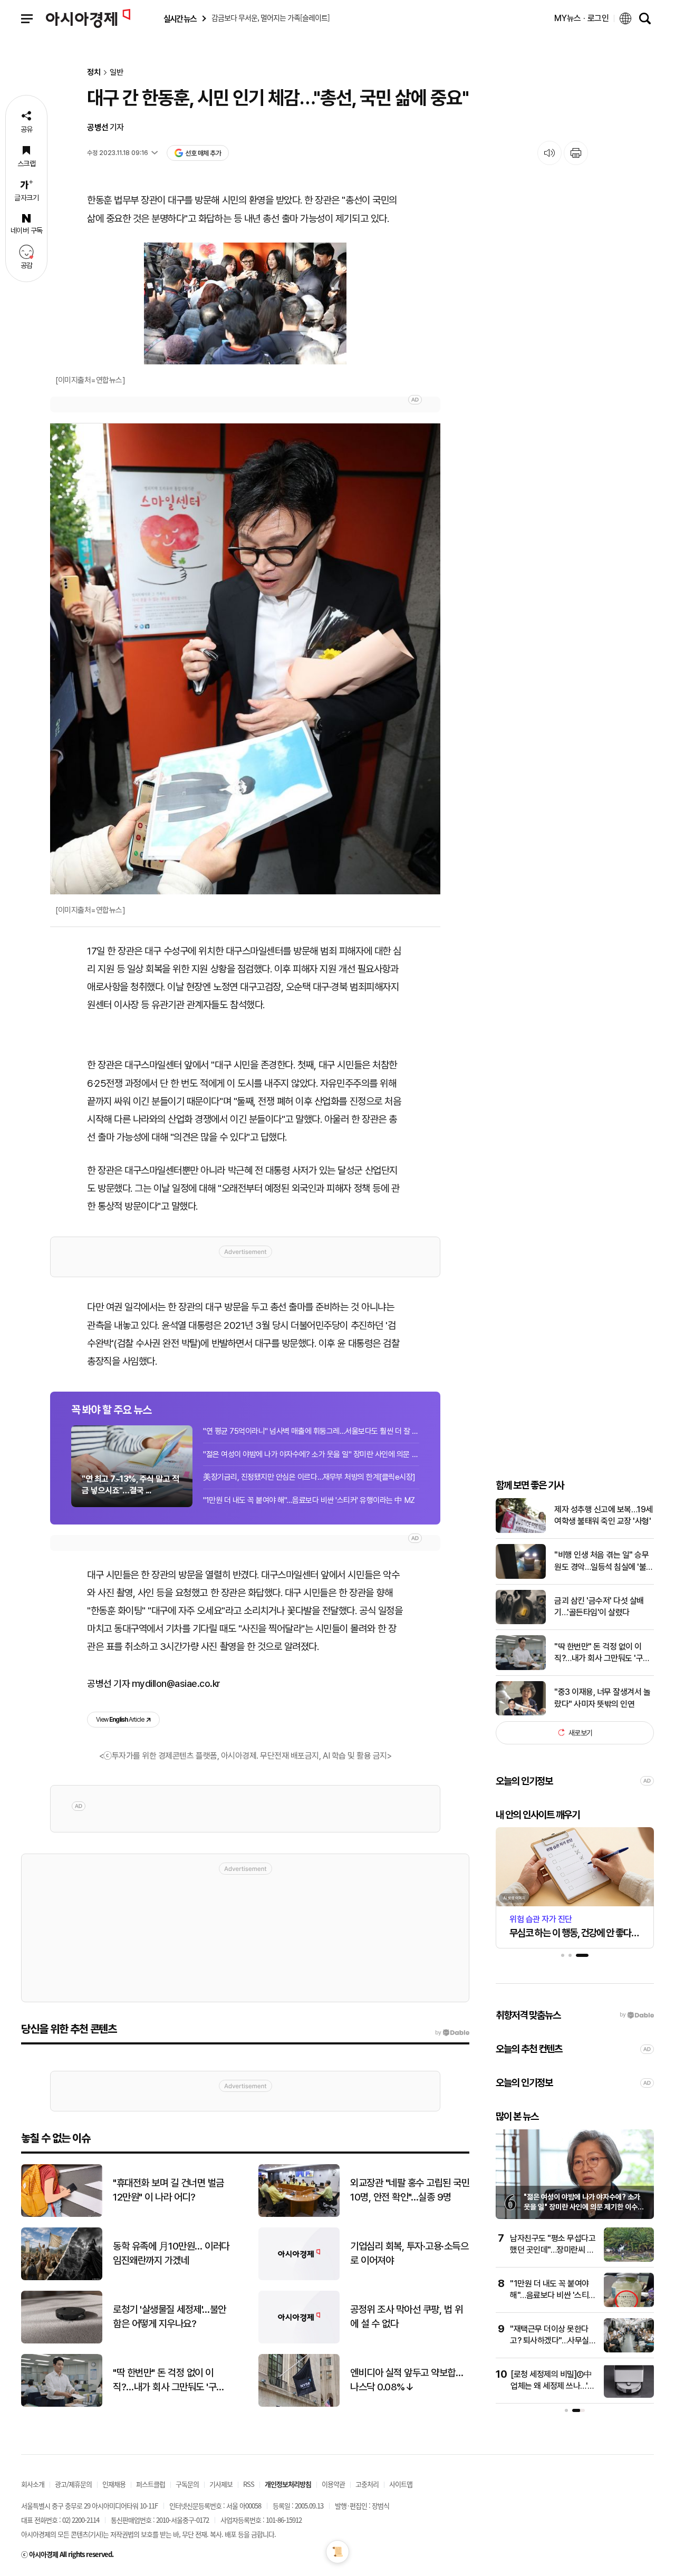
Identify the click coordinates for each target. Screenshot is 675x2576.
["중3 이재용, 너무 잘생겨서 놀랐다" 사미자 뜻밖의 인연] (521, 1713)
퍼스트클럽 (151, 2484)
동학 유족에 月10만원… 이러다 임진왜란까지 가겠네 (171, 2253)
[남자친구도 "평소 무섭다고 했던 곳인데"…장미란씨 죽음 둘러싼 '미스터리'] (629, 2259)
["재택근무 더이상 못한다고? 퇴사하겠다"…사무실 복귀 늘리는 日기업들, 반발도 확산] (629, 2350)
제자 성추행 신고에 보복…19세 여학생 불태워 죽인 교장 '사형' (604, 1515)
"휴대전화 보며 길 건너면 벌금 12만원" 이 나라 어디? (168, 2190)
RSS (249, 2484)
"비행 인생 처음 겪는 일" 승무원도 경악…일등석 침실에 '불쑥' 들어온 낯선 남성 (601, 1561)
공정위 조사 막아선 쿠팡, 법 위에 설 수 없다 (406, 2317)
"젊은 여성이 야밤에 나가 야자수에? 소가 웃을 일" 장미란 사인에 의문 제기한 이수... (311, 1454)
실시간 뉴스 (180, 19)
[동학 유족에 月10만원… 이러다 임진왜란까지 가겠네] (62, 2278)
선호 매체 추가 (203, 153)
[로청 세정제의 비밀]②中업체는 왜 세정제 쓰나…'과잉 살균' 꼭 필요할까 (553, 2386)
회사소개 (33, 2484)
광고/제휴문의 (73, 2484)
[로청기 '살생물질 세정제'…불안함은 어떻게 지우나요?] (62, 2341)
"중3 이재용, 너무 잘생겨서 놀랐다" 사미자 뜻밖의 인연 (602, 1698)
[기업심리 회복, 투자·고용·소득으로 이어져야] (299, 2278)
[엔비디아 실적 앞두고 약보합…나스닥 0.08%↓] (299, 2404)
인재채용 (114, 2484)
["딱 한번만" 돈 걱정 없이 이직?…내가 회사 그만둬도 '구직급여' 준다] (521, 1668)
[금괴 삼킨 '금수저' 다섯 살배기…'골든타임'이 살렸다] (521, 1622)
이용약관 (333, 2484)
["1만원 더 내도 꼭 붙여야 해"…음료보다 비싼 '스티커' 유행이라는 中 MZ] (629, 2305)
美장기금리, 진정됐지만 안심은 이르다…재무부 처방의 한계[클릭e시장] (309, 1477)
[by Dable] (452, 2033)
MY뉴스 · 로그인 (582, 18)
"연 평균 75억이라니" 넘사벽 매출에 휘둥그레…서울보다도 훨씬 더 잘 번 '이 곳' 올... (311, 1431)
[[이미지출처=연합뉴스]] (245, 303)
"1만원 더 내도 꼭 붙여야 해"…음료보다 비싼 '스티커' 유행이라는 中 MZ (309, 1500)
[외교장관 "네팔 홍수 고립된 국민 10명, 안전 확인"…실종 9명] (299, 2215)
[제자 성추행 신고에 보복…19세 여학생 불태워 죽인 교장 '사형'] (521, 1531)
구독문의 (187, 2484)
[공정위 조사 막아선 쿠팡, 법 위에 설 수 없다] (299, 2341)
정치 (94, 73)
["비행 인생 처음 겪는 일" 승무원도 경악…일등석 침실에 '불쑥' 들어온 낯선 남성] (521, 1576)
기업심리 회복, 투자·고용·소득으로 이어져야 (409, 2253)
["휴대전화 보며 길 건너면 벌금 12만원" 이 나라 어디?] (62, 2215)
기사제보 (221, 2484)
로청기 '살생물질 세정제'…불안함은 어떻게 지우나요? (170, 2317)
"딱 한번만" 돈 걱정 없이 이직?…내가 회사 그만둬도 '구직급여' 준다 (602, 1653)
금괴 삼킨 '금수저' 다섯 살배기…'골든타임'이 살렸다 (599, 1607)
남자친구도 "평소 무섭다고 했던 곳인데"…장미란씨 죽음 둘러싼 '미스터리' (553, 2250)
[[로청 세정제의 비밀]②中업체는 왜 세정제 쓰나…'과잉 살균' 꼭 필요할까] (629, 2395)
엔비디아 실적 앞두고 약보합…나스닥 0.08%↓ (407, 2380)
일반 (117, 73)
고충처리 (367, 2484)
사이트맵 (401, 2484)
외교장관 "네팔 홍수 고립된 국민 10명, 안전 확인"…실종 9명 (410, 2190)
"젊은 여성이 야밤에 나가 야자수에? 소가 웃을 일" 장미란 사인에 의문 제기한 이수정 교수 (584, 2207)
